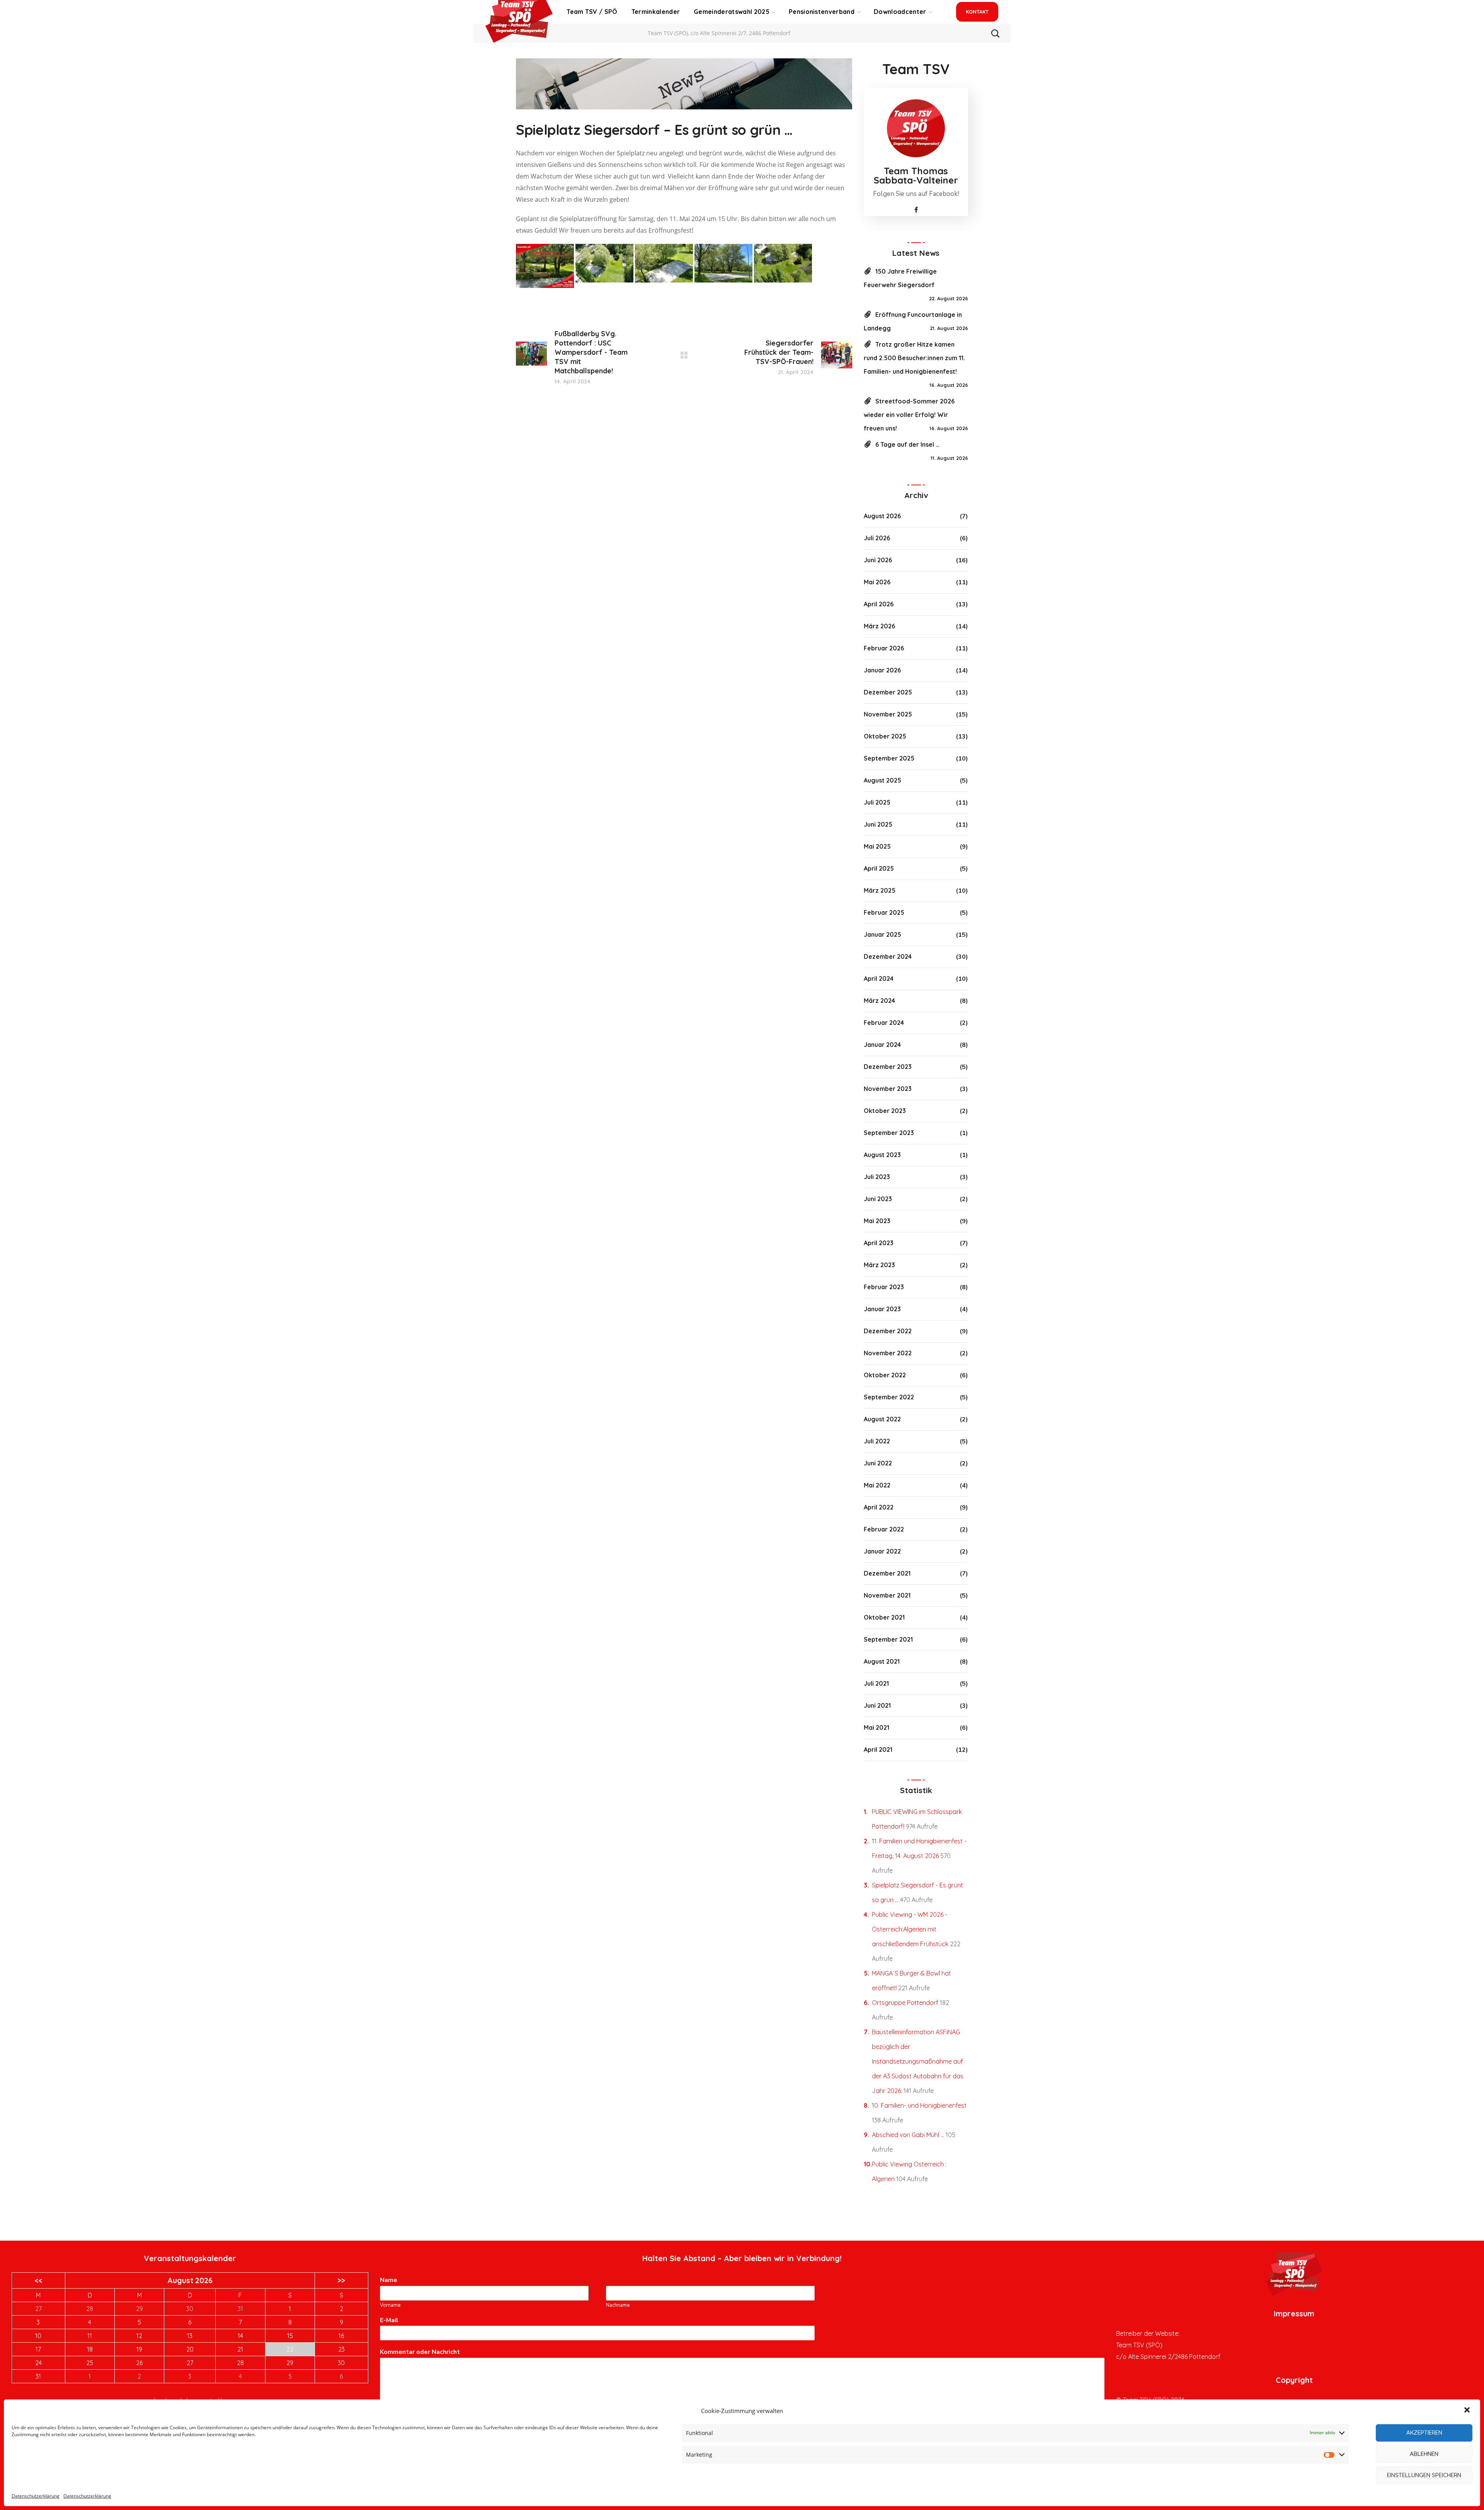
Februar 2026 (884, 648)
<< (38, 2280)
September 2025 (889, 758)
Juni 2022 (878, 1463)
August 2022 (882, 1419)
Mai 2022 (877, 1485)
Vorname (390, 2305)
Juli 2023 (877, 1177)
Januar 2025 (882, 934)
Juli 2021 (876, 1683)
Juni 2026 (878, 560)
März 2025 (880, 890)
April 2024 (879, 978)
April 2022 (879, 1507)
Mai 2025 (877, 846)
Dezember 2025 (888, 692)
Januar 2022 (882, 1551)
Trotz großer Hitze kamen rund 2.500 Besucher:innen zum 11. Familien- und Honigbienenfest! (914, 358)
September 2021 (888, 1639)
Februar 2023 (884, 1287)
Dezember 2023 (888, 1067)
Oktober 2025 (885, 736)
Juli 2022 (877, 1441)
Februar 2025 (884, 912)
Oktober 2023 (885, 1111)
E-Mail (391, 2320)
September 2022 (889, 1397)
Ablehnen (1424, 2454)
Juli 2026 (877, 538)
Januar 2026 (882, 670)
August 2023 (882, 1155)
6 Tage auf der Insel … (907, 444)
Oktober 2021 (884, 1617)
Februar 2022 (884, 1529)
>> (341, 2280)
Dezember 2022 (888, 1331)
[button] (1468, 2411)
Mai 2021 (876, 1727)
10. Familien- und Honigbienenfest (919, 2105)
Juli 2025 (877, 802)
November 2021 (887, 1595)
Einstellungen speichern (1424, 2475)
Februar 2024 (884, 1023)
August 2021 (882, 1661)
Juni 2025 (878, 824)
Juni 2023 (878, 1199)
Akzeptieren (1424, 2433)
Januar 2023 (882, 1309)
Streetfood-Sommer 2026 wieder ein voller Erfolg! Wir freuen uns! (909, 415)
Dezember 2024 (888, 956)
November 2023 (888, 1089)
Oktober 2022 (885, 1375)
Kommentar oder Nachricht (422, 2352)
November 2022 (888, 1353)
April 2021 (878, 1749)
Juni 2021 (877, 1705)
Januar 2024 (882, 1045)
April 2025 (879, 868)
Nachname (618, 2305)
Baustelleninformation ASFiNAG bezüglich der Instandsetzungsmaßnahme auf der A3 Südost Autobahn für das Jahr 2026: (918, 2061)
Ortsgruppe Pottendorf (905, 2003)
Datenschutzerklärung (36, 2496)
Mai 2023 (877, 1221)
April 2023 (879, 1243)
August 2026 (882, 516)
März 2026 (879, 626)
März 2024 (879, 1001)
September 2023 (889, 1133)
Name (391, 2280)
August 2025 (882, 780)
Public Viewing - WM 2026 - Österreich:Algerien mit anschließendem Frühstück (910, 1929)
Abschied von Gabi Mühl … (908, 2135)
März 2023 (879, 1265)
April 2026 (879, 604)
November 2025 (888, 714)
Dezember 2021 (887, 1573)
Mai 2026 (877, 582)
